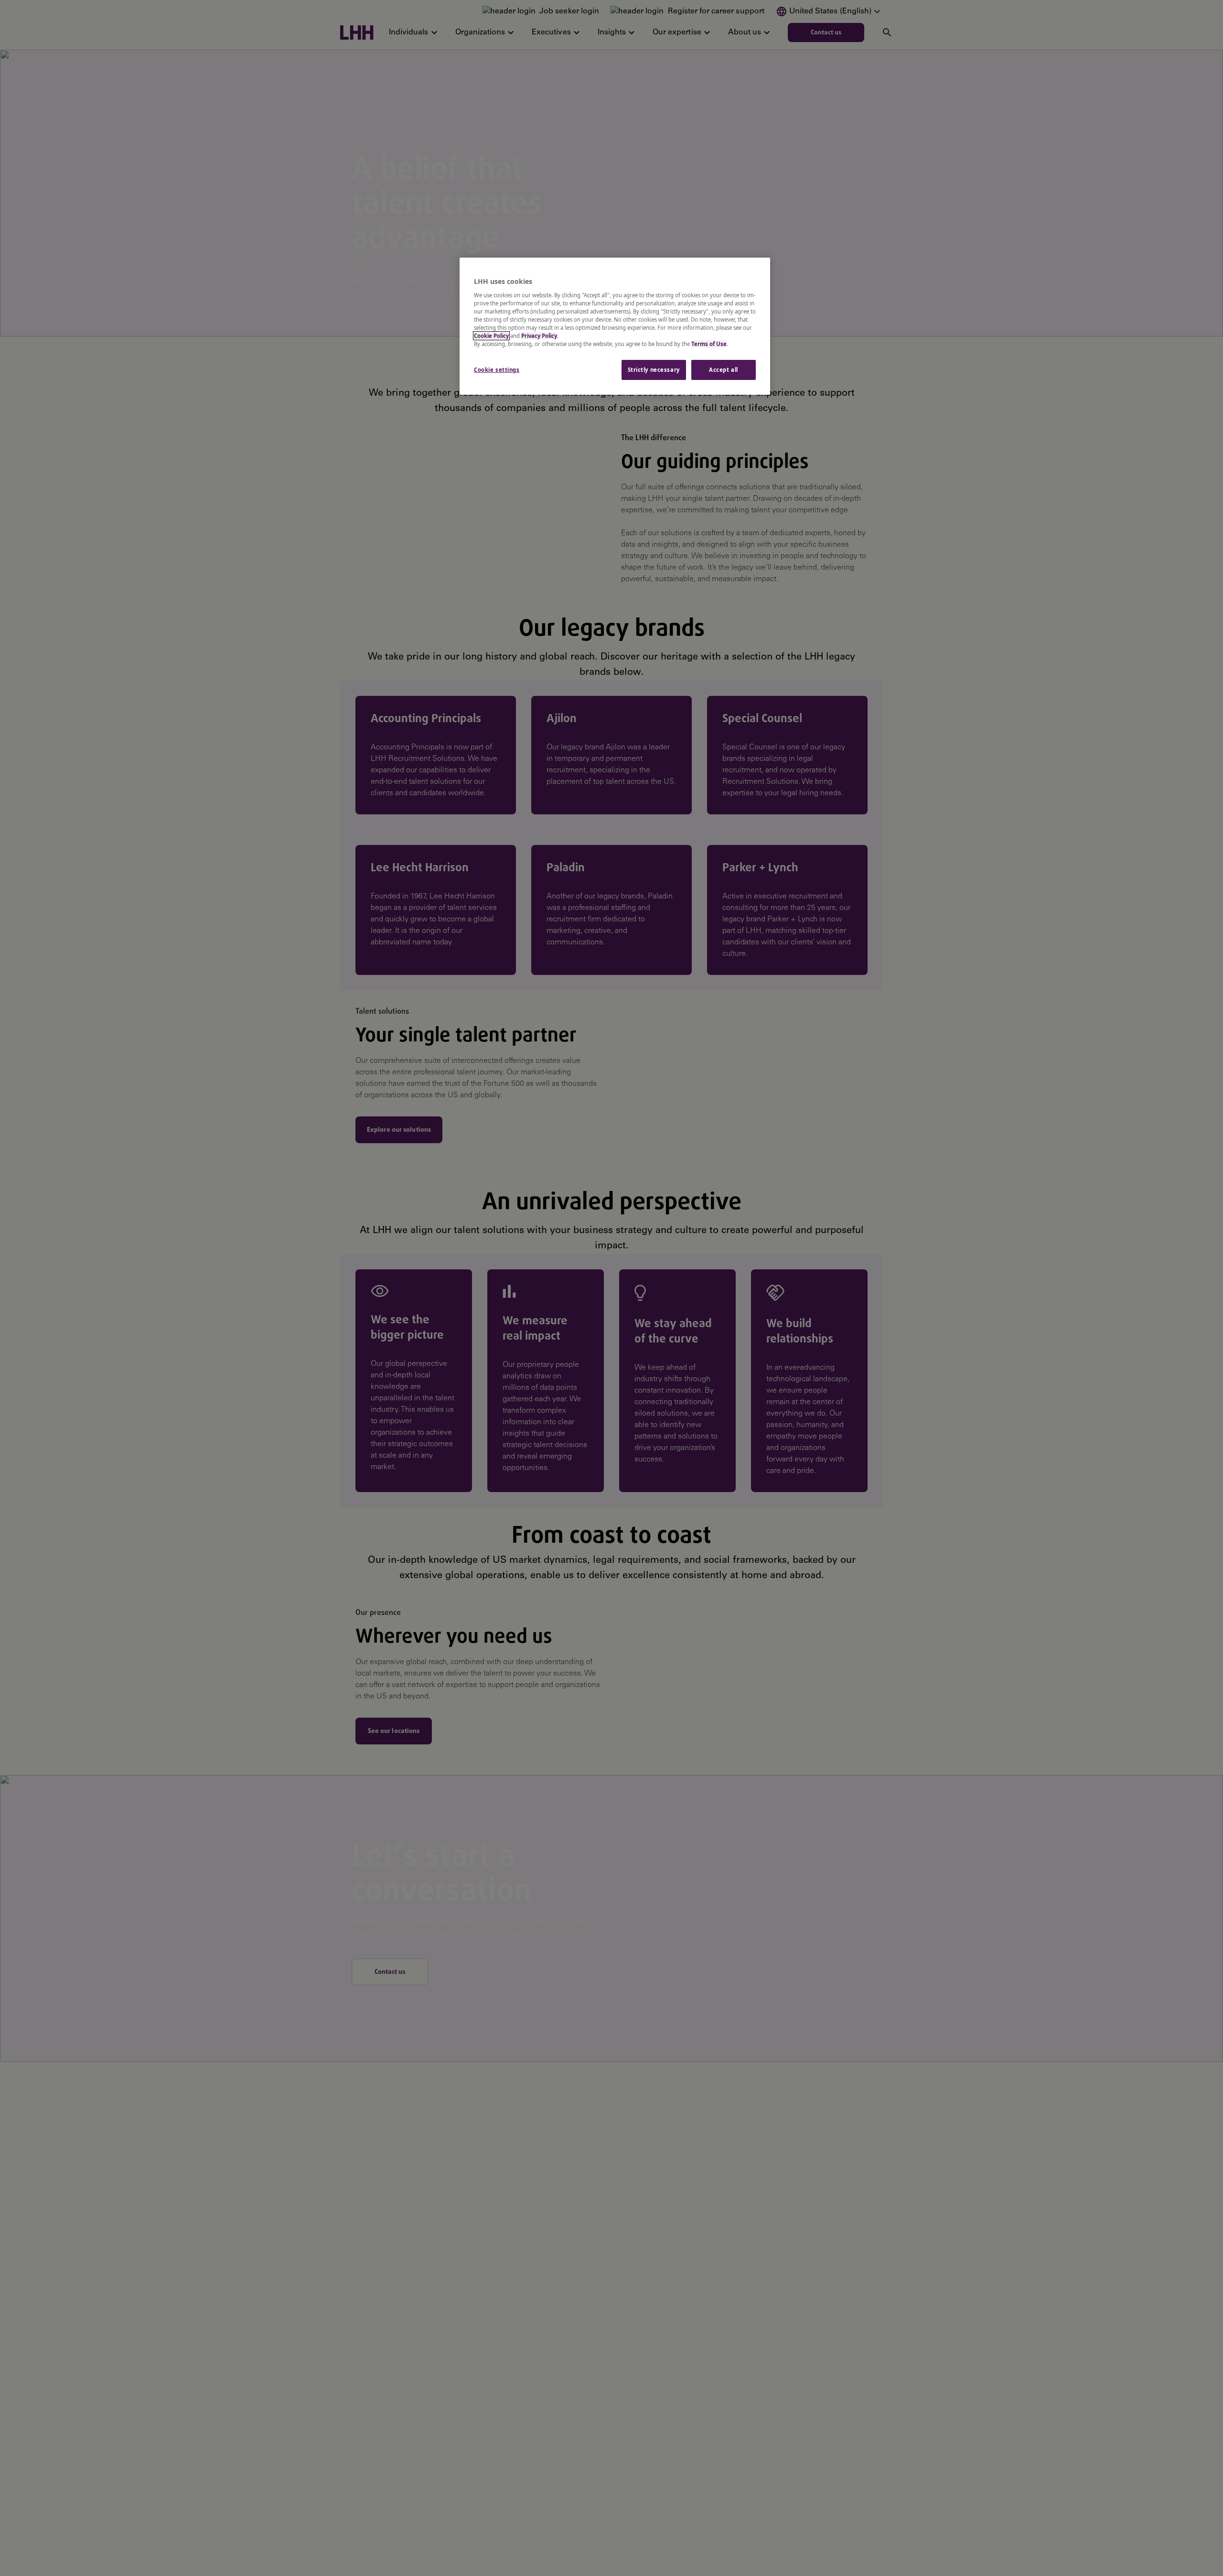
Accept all (724, 370)
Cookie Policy (491, 336)
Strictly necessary (654, 370)
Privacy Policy (539, 336)
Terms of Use (709, 344)
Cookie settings (497, 370)
